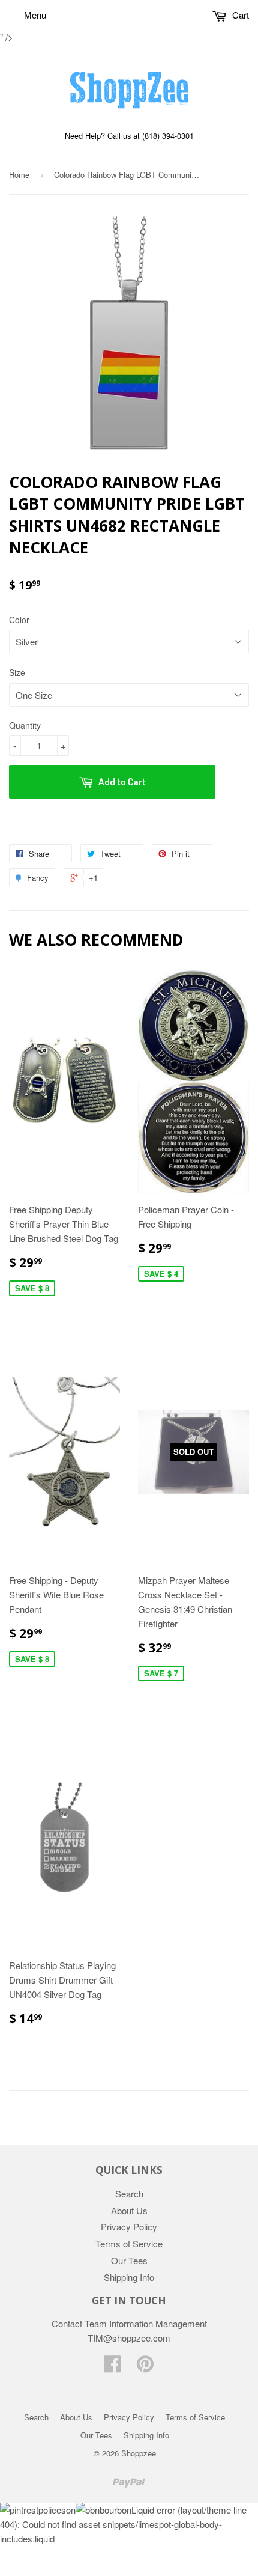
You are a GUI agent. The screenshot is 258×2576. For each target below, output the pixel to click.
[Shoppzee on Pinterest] (145, 2367)
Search (129, 2194)
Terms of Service (129, 2243)
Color (19, 620)
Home (19, 175)
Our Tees (129, 2260)
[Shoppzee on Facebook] (113, 2367)
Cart (239, 15)
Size (17, 672)
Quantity (25, 725)
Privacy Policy (129, 2227)
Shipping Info (129, 2277)
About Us (129, 2210)
